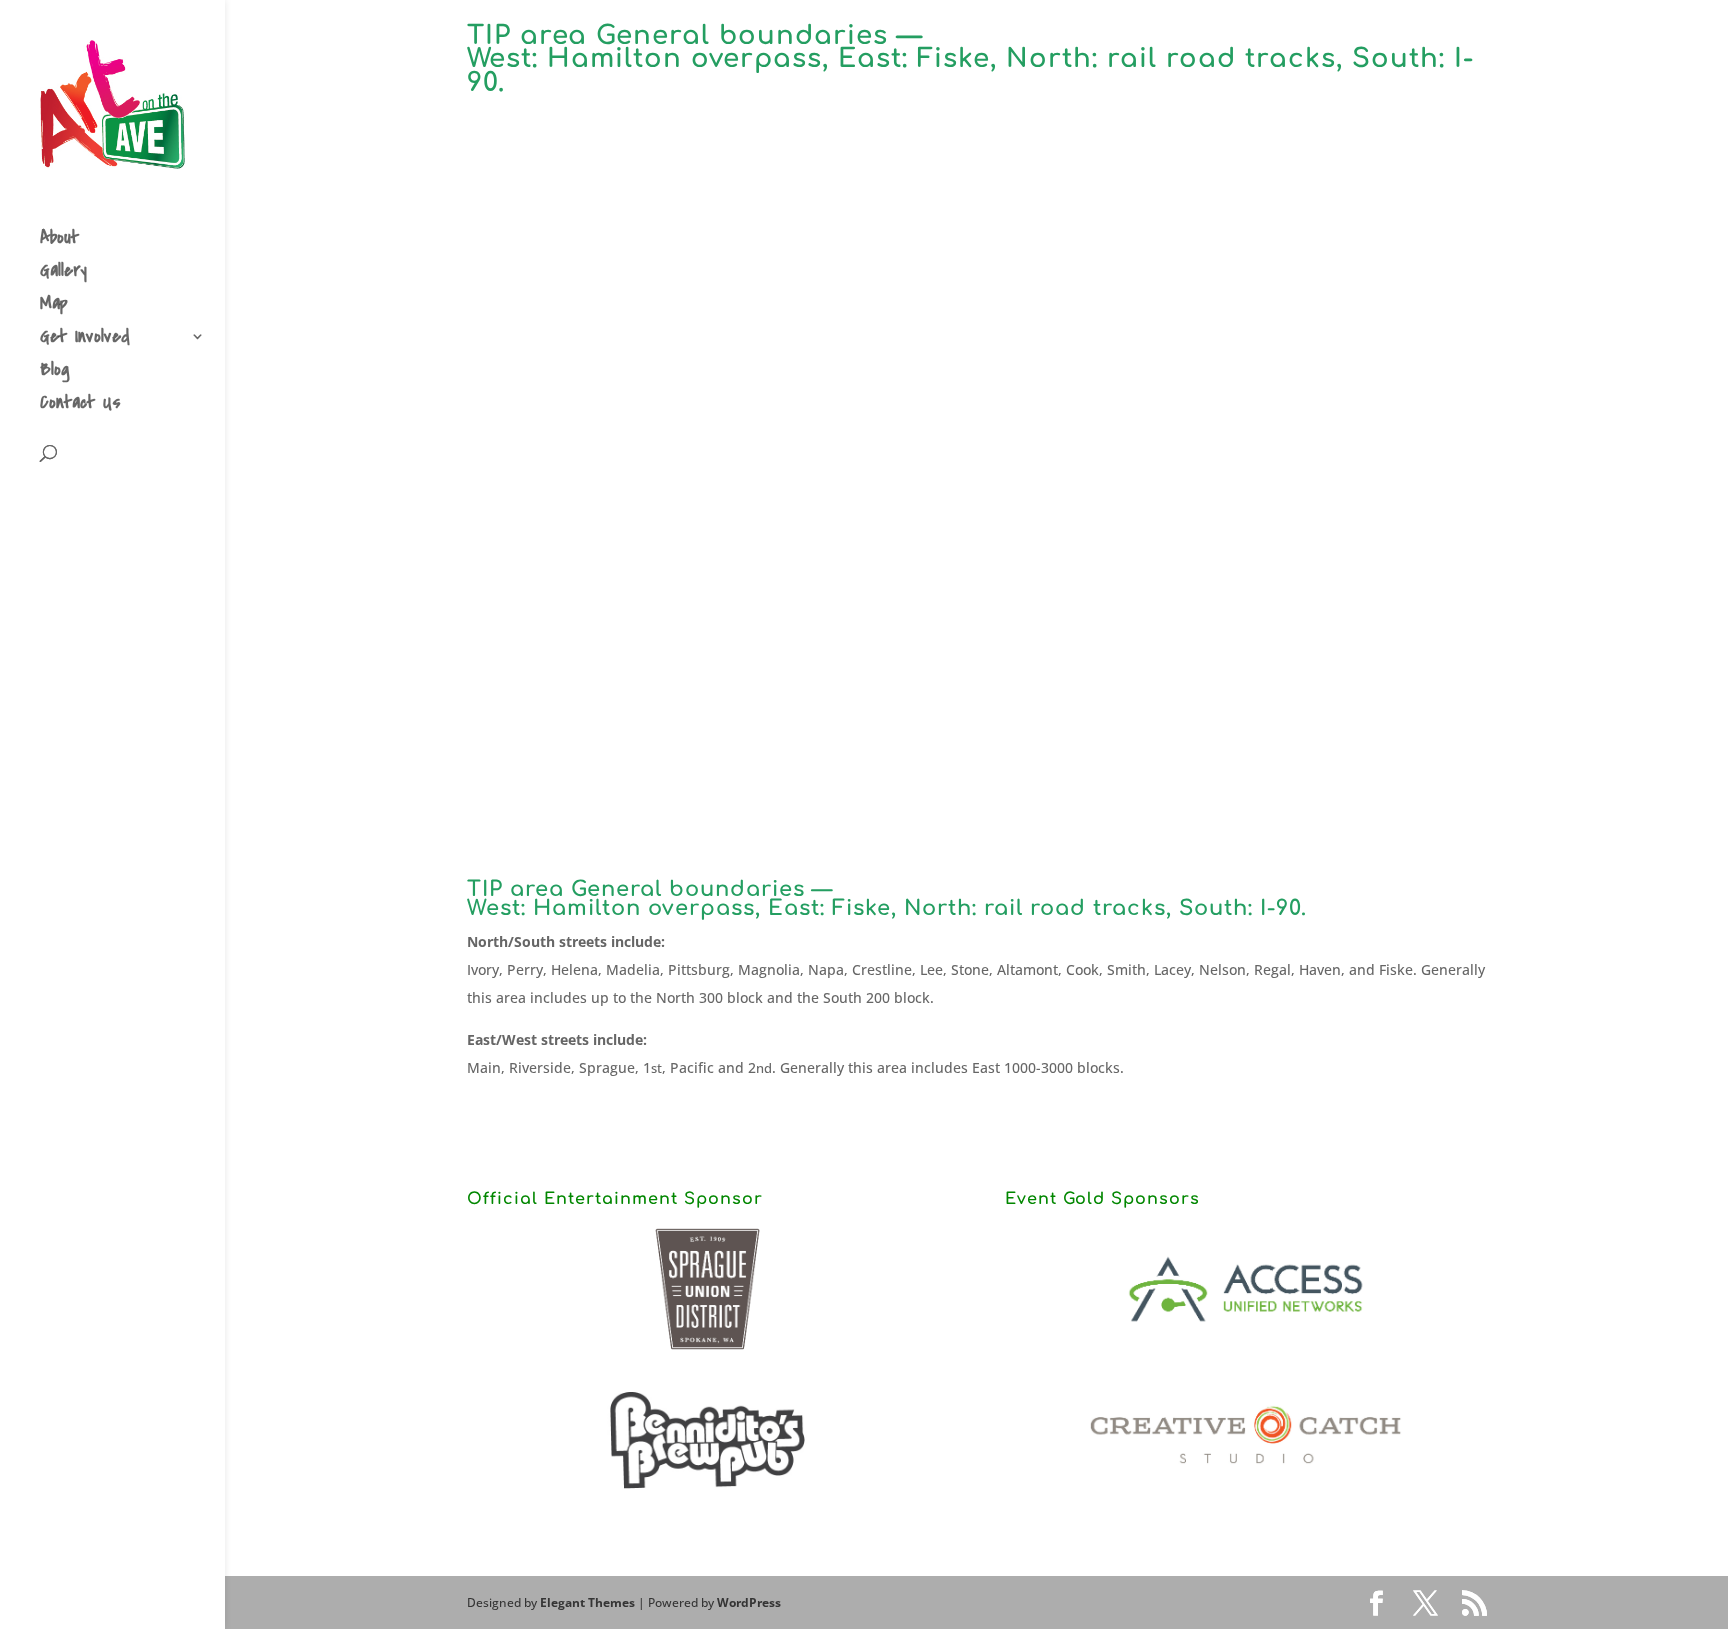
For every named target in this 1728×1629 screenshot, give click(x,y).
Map (54, 306)
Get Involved (85, 339)
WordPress (749, 1602)
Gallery (63, 273)
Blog (55, 372)
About (59, 240)
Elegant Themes (587, 1602)
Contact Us (80, 405)
